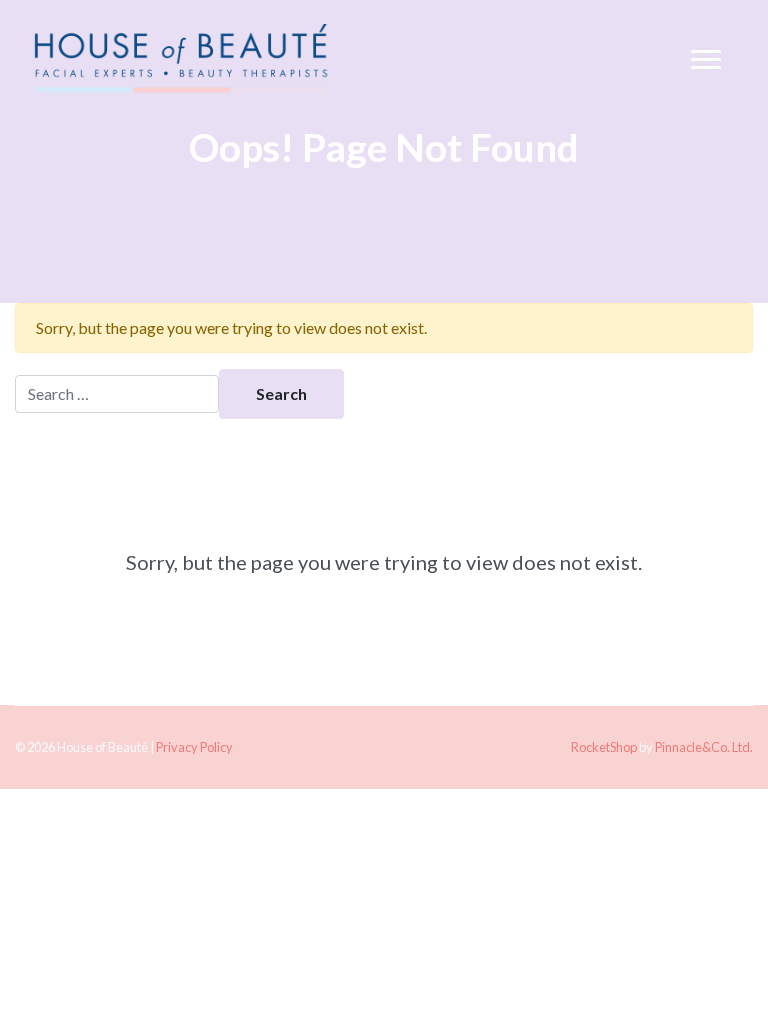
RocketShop (604, 747)
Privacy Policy (194, 747)
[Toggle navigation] (706, 60)
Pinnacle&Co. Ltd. (704, 747)
